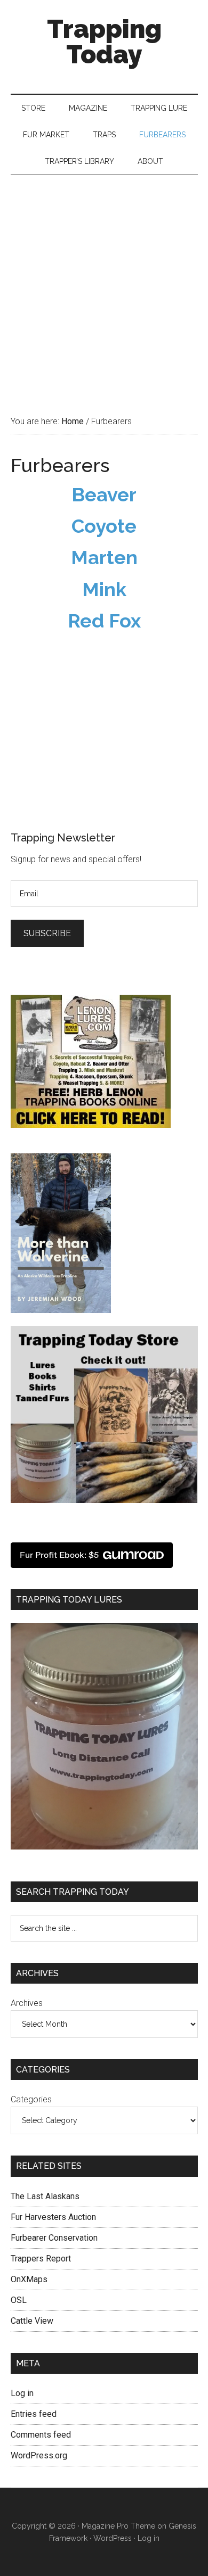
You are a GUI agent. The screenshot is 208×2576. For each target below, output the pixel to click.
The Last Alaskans (45, 2196)
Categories (31, 2099)
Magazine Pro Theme (118, 2526)
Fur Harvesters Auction (53, 2217)
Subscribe (47, 933)
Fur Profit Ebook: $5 (59, 1555)
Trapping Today (104, 42)
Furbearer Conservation (54, 2238)
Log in (22, 2393)
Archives (27, 2003)
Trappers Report (41, 2259)
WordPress (113, 2538)
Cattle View (32, 2321)
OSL (19, 2300)
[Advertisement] (104, 284)
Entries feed (34, 2414)
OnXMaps (29, 2279)
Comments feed (41, 2435)
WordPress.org (39, 2455)
